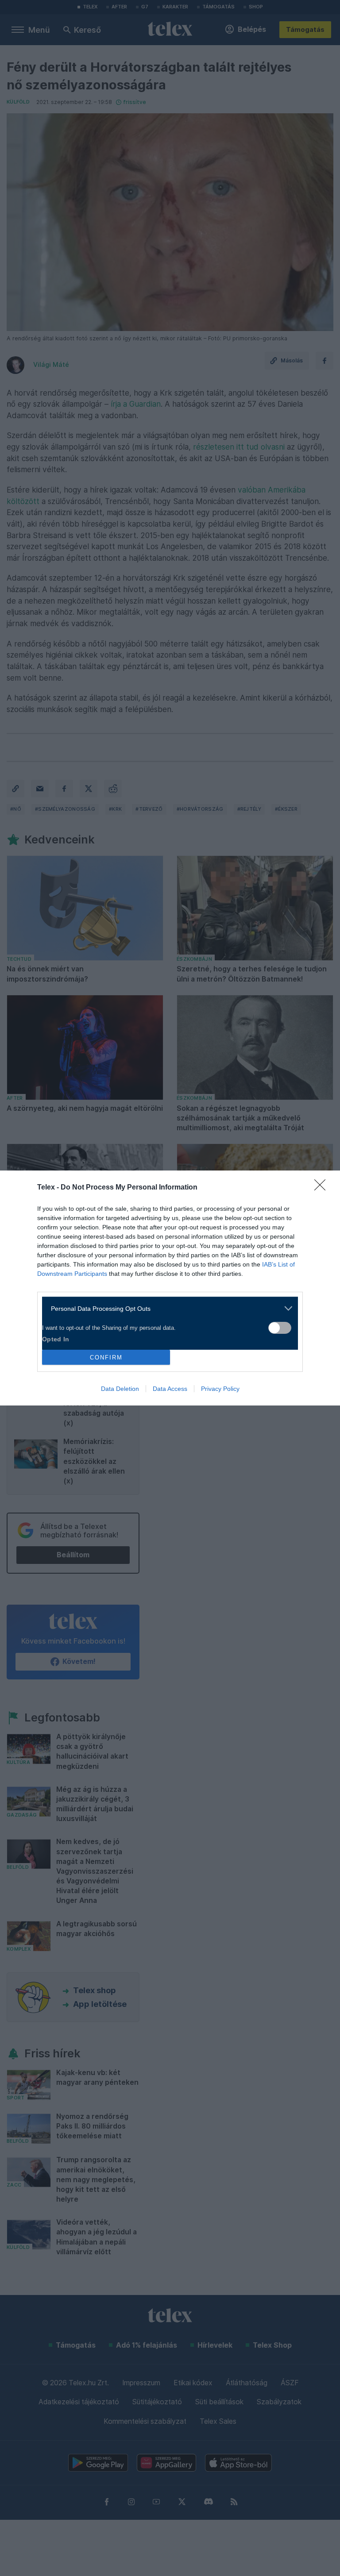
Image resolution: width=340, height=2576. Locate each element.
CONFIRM (106, 1357)
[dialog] (170, 1288)
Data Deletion (120, 1389)
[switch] (280, 1328)
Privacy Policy (220, 1389)
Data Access (170, 1389)
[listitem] (167, 1308)
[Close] (323, 1188)
